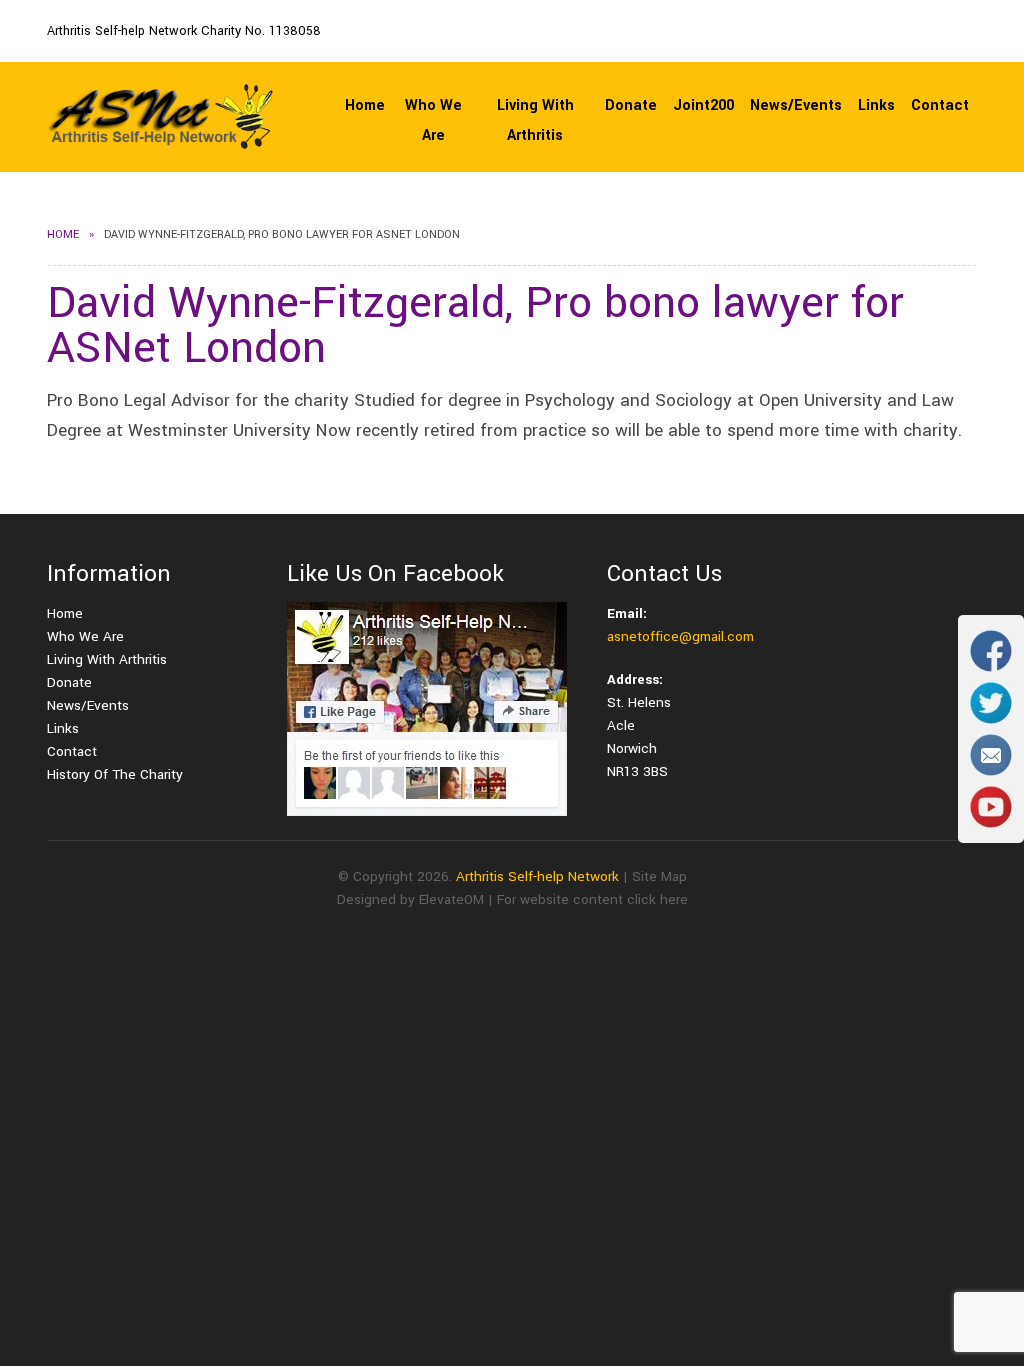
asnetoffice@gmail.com (680, 636)
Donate (631, 105)
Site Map (659, 876)
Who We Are (433, 120)
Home (365, 105)
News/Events (796, 105)
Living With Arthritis (535, 120)
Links (876, 105)
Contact (940, 105)
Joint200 (703, 105)
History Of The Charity (115, 774)
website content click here (604, 899)
